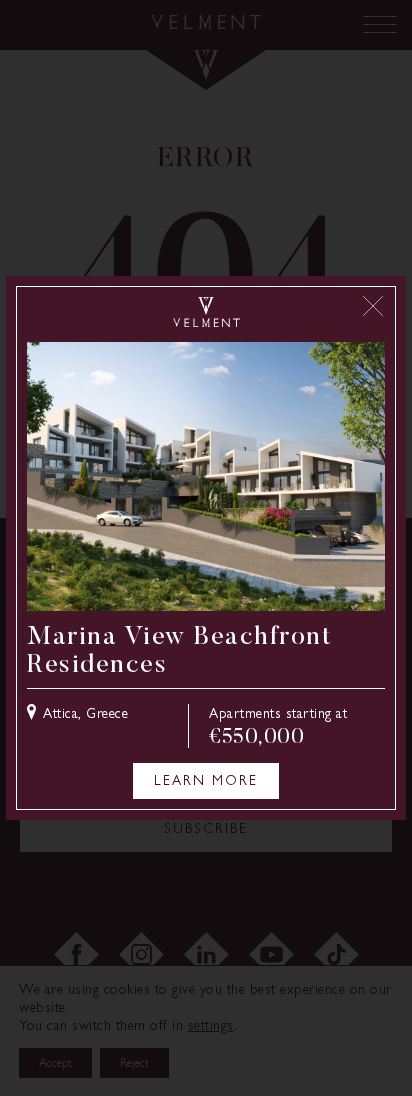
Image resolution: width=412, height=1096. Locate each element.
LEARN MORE (206, 780)
